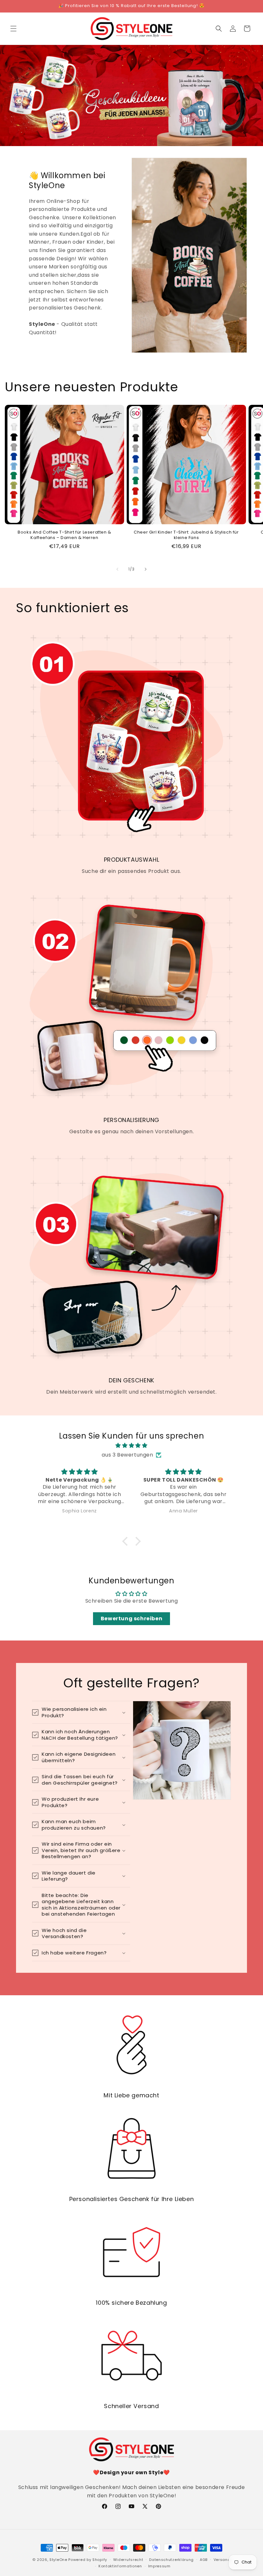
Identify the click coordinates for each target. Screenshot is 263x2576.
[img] (131, 1446)
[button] (13, 29)
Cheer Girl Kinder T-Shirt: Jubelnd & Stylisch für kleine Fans (186, 535)
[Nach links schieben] (117, 569)
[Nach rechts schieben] (146, 569)
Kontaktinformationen (120, 2566)
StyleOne (58, 2560)
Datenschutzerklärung (171, 2560)
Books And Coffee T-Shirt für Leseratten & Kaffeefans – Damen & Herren (64, 535)
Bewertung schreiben (131, 1619)
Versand (222, 2560)
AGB (204, 2560)
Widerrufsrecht (128, 2560)
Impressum (159, 2566)
